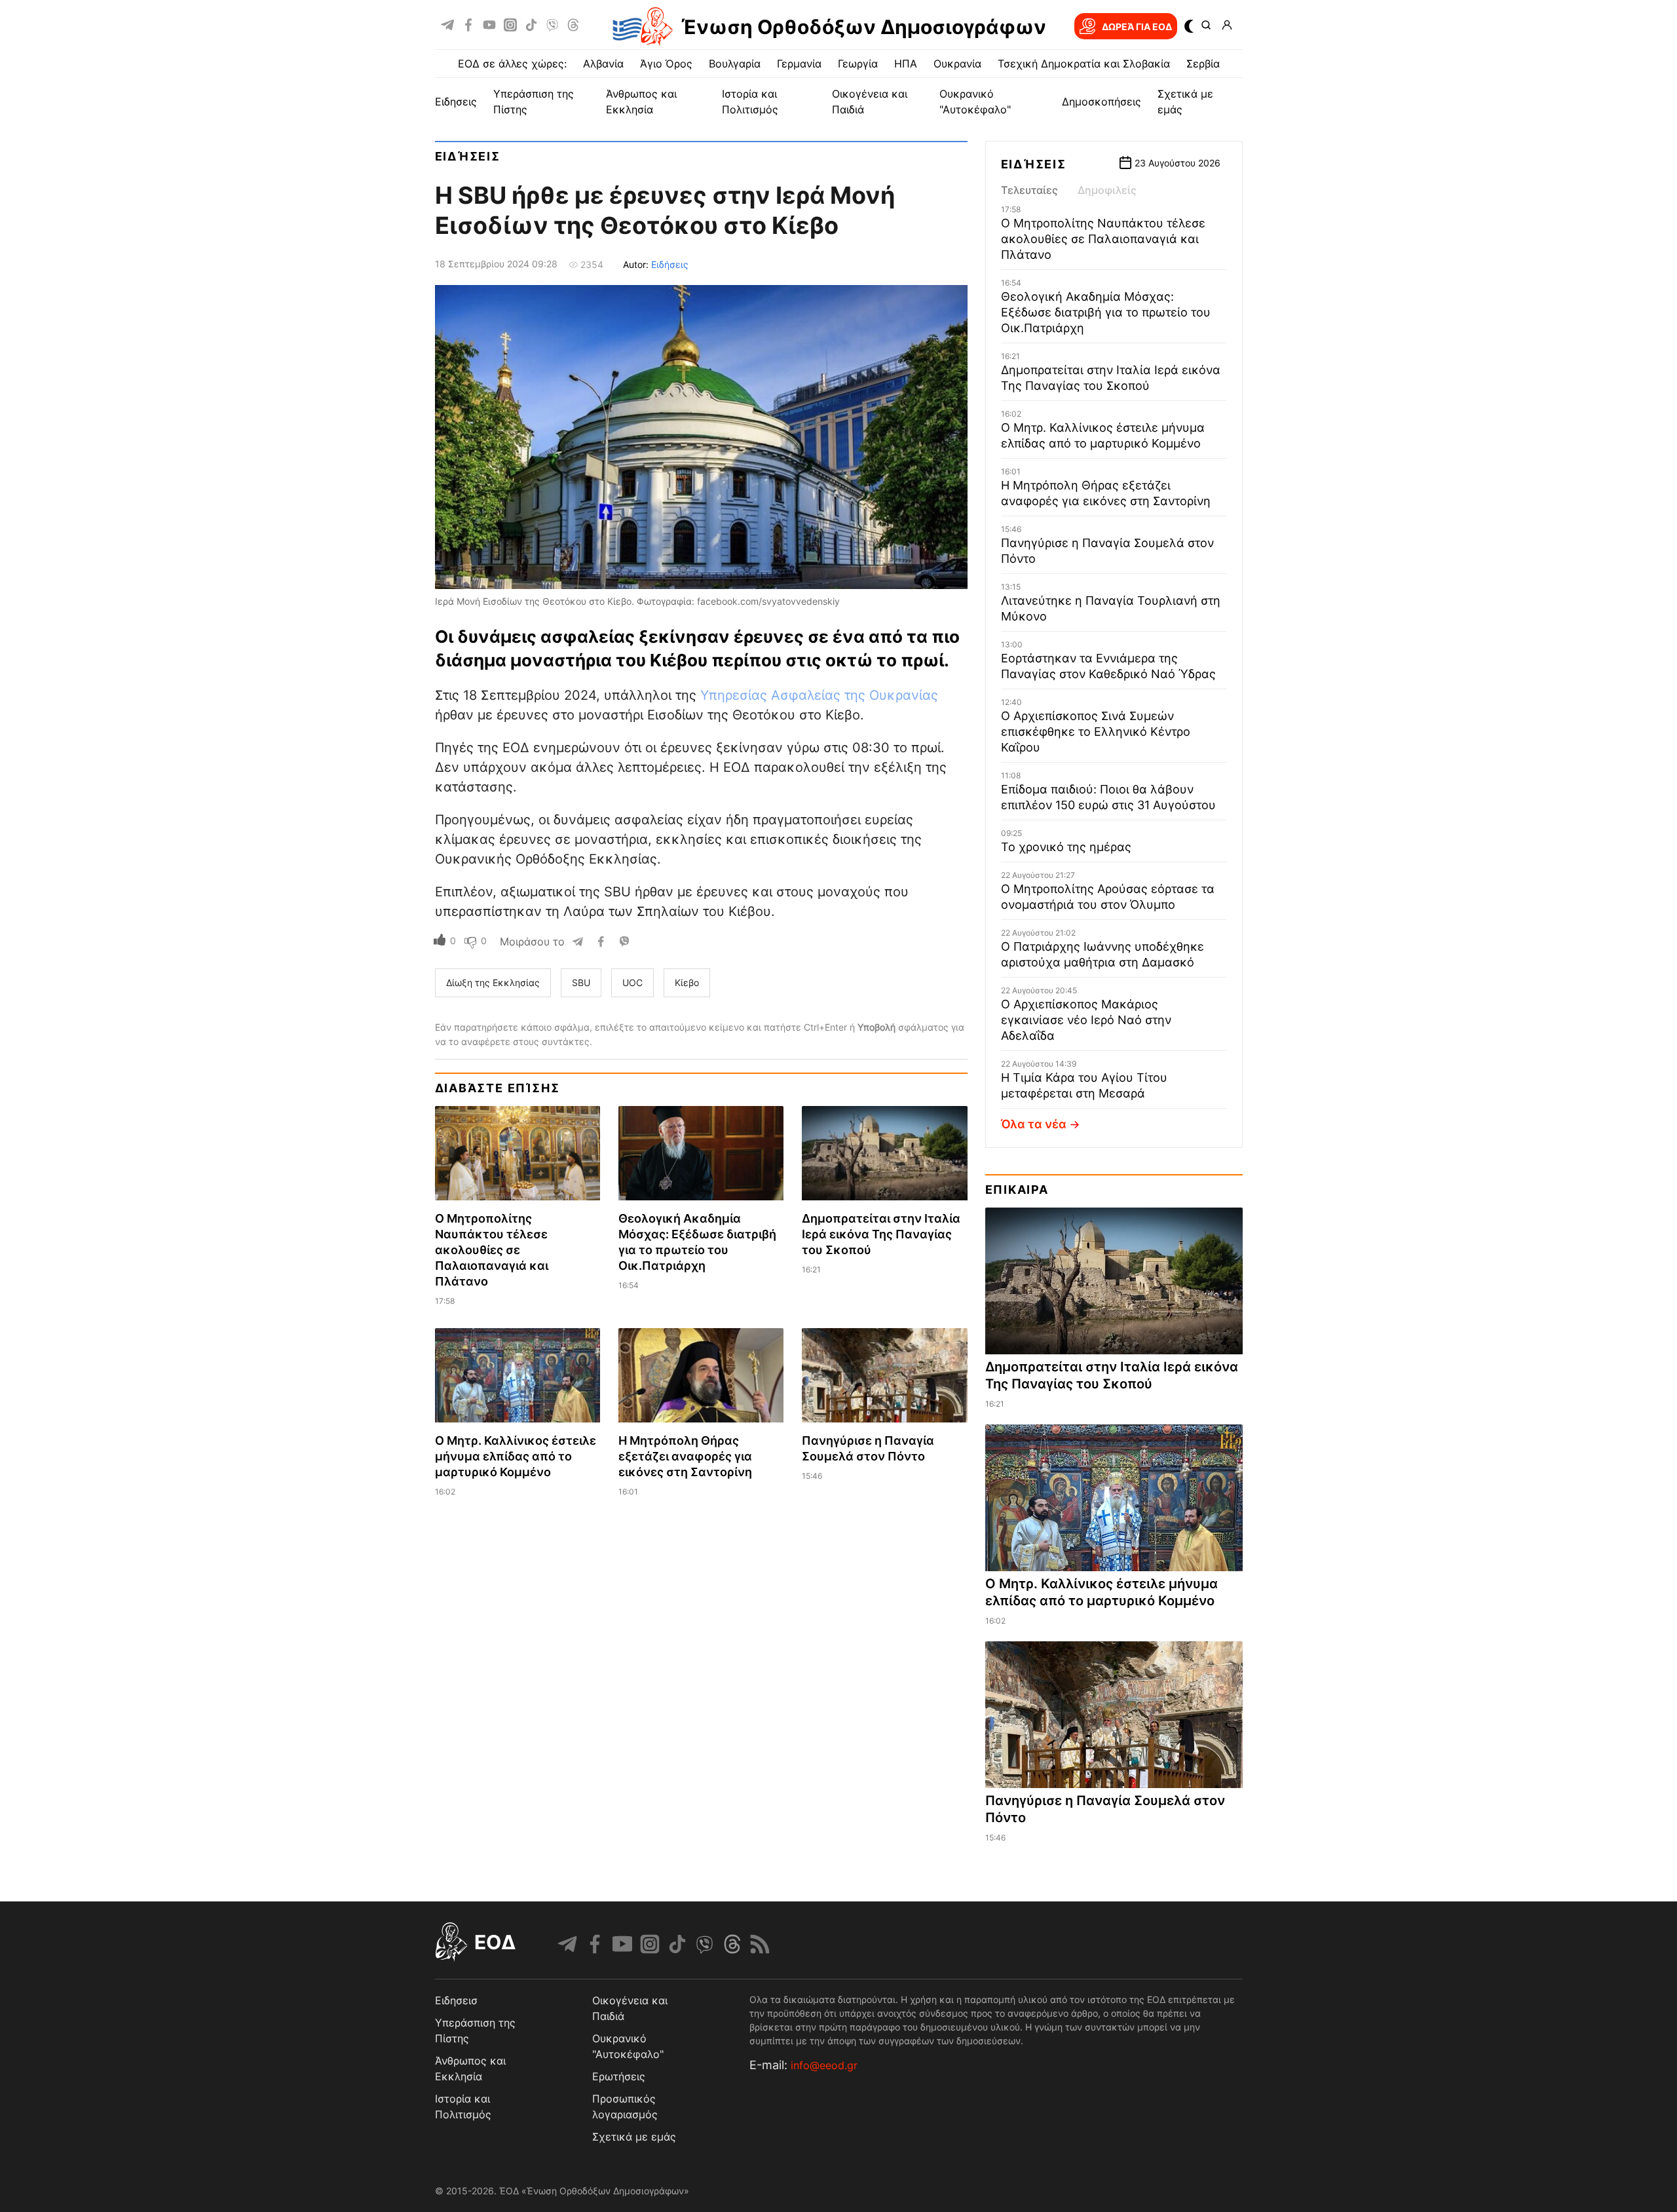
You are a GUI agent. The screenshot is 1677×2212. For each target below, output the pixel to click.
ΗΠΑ (906, 64)
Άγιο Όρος (666, 64)
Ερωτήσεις (619, 2076)
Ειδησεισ (456, 2000)
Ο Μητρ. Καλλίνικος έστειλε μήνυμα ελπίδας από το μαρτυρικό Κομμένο (516, 1456)
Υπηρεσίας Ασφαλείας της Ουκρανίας (819, 695)
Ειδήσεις (468, 156)
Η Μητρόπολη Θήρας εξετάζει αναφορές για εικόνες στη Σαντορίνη (685, 1456)
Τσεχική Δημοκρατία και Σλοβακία (1084, 64)
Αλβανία (603, 64)
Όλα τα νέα (1034, 1124)
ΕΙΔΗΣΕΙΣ (456, 102)
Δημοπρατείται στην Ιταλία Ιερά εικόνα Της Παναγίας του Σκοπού (881, 1234)
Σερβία (1203, 64)
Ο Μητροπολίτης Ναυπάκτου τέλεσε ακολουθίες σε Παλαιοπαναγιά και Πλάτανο (492, 1250)
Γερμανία (799, 64)
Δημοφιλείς (1107, 190)
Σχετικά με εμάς (634, 2137)
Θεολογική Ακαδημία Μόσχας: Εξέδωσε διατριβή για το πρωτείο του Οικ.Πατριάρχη (1106, 312)
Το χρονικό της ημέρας (1066, 847)
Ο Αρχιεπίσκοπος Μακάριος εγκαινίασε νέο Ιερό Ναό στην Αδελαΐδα (1086, 1020)
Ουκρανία (957, 64)
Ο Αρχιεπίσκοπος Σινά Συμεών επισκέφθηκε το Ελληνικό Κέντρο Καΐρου (1096, 732)
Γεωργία (858, 64)
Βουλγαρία (735, 64)
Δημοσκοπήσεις (1102, 102)
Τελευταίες (1029, 190)
